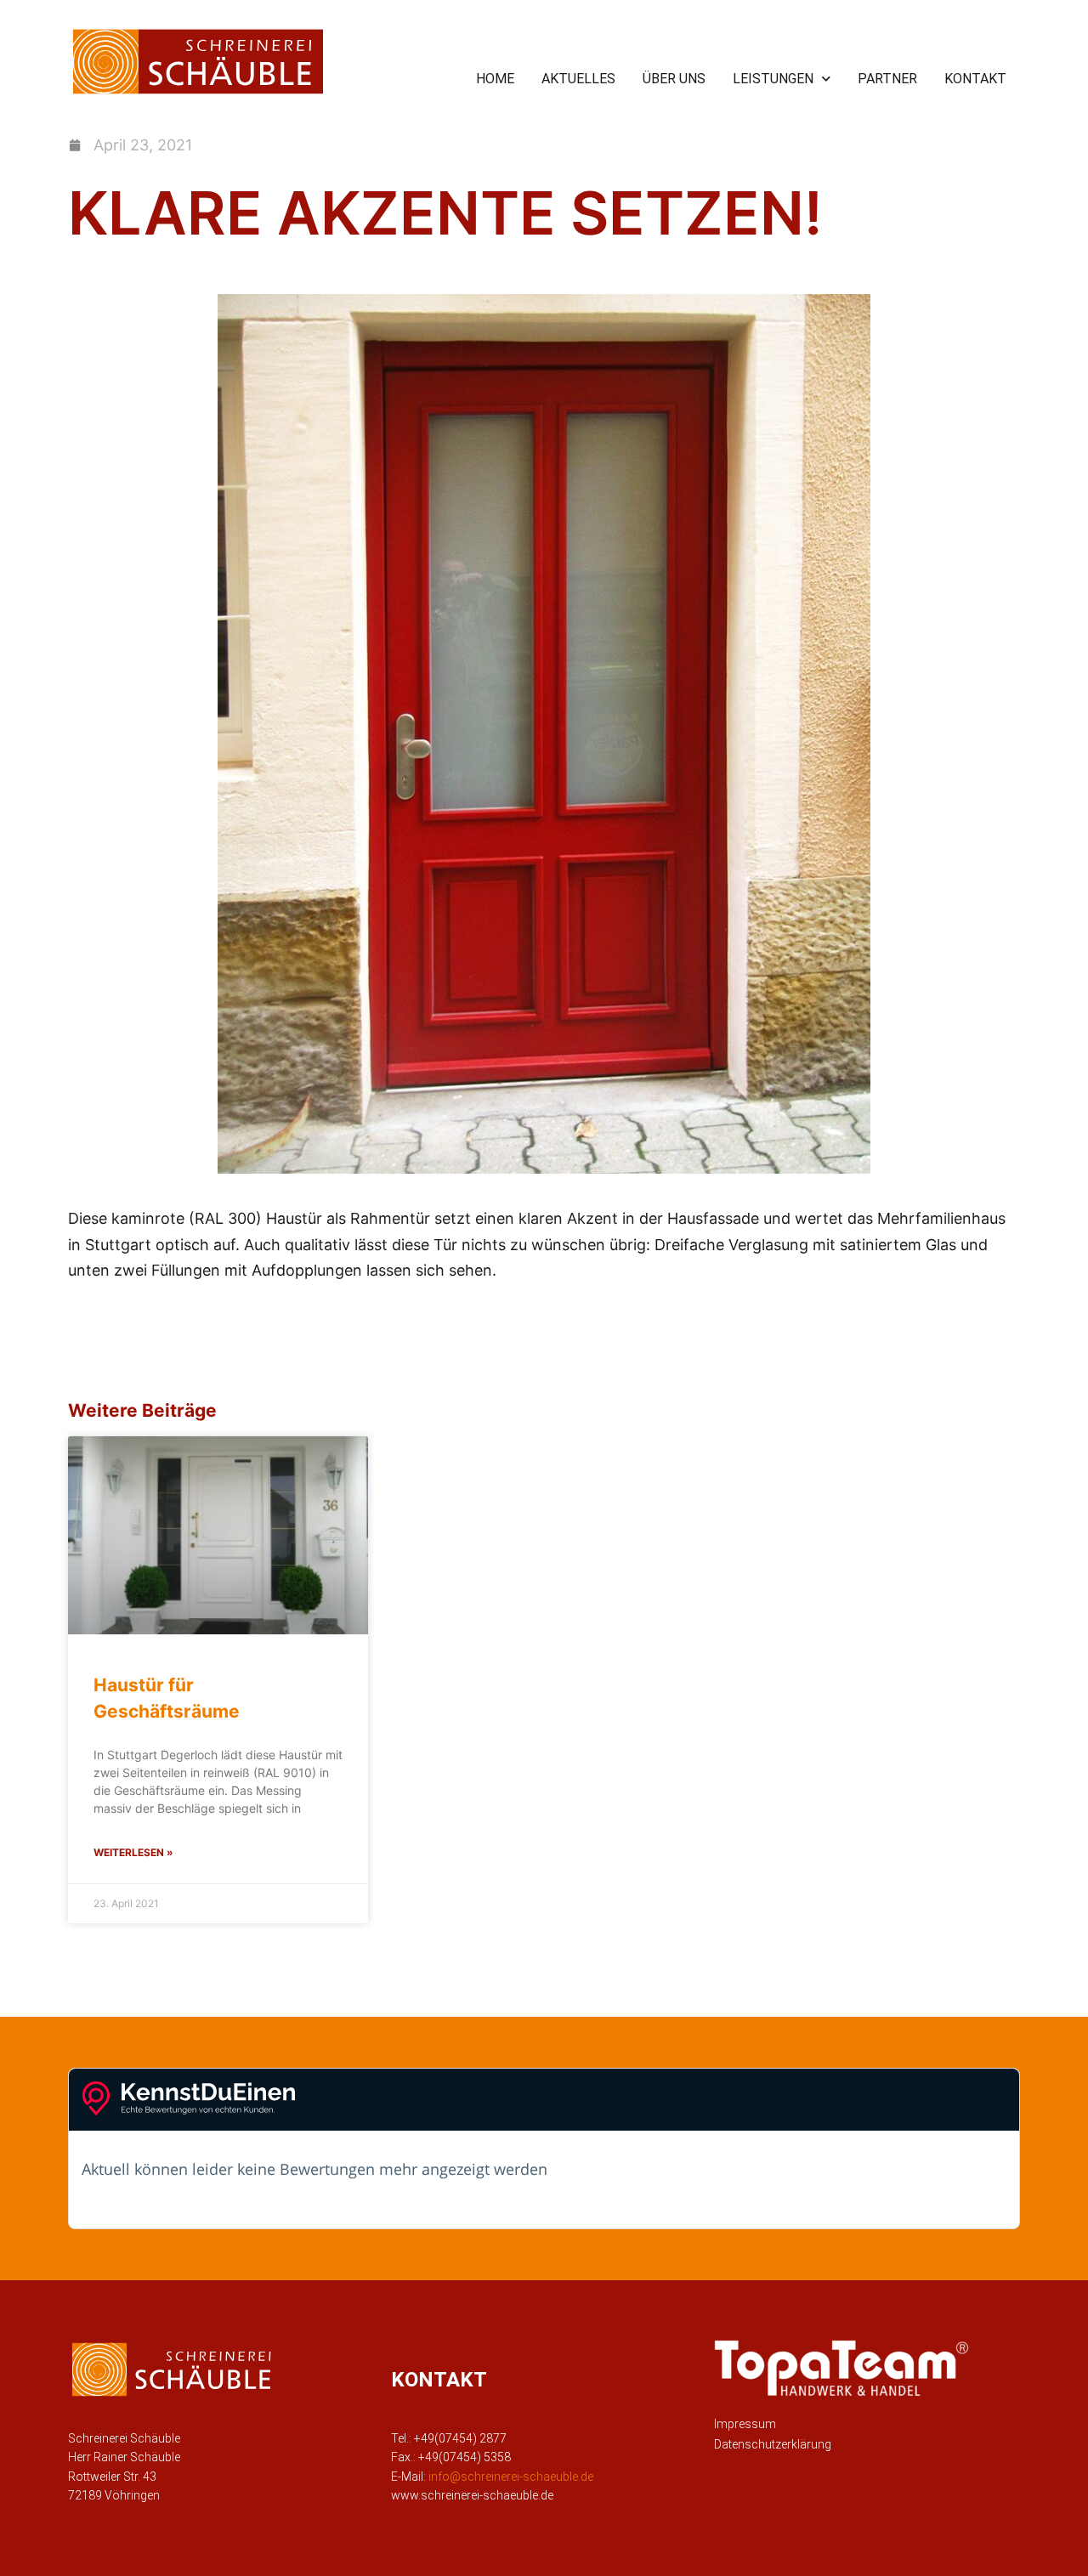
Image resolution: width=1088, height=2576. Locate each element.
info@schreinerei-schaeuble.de (511, 2477)
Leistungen (773, 79)
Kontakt (975, 79)
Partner (887, 79)
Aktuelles (578, 79)
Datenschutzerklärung (773, 2444)
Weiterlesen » (133, 1852)
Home (495, 79)
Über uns (674, 79)
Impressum (745, 2424)
